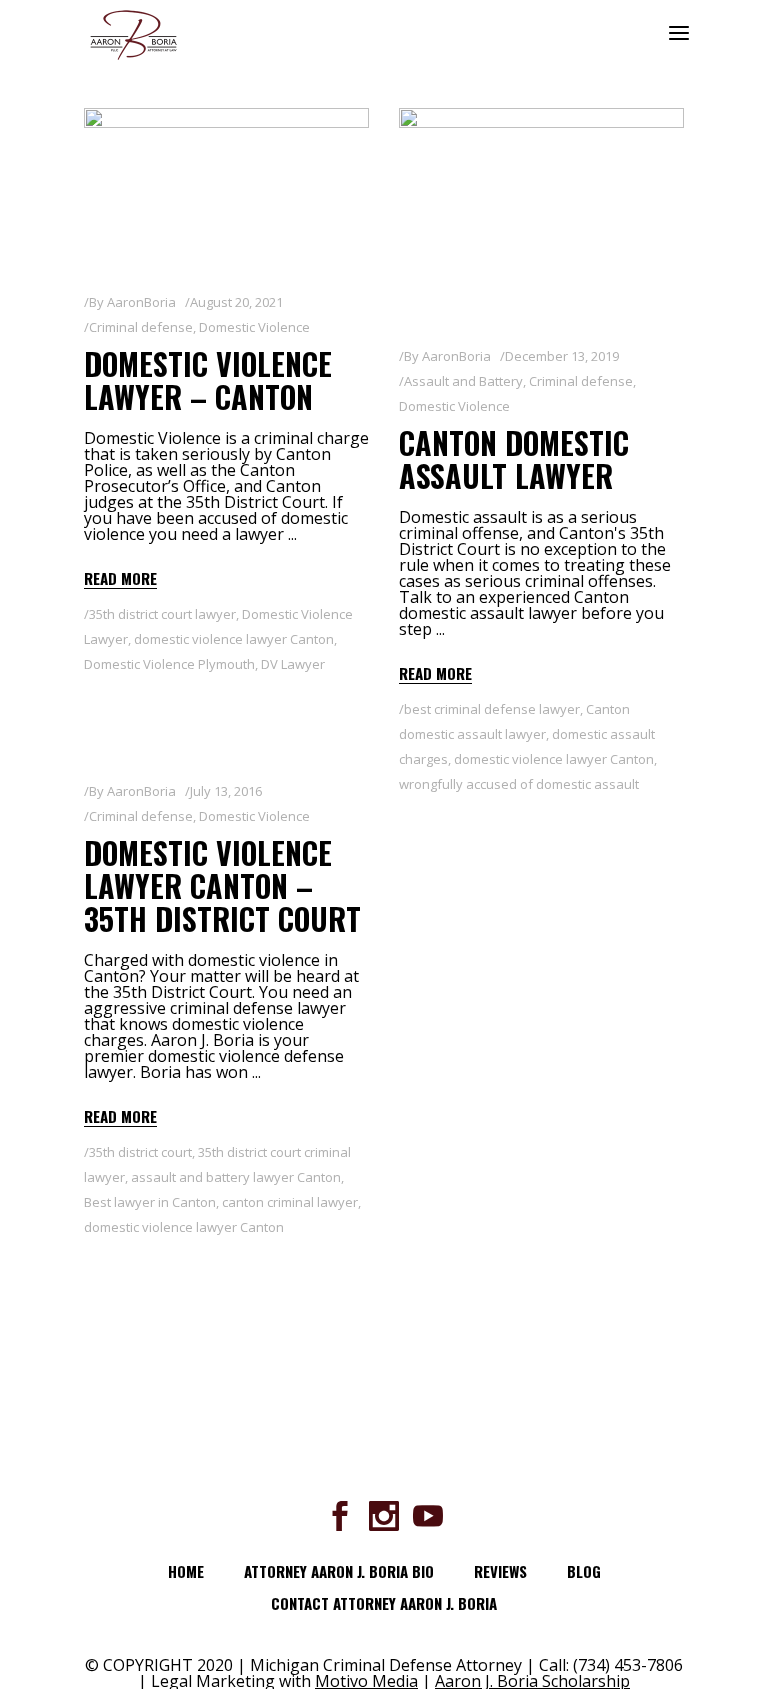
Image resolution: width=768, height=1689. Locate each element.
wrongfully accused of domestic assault (519, 784)
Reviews (500, 1571)
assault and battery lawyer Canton (236, 1177)
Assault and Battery (463, 381)
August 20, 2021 (236, 302)
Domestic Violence (254, 327)
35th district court (140, 1152)
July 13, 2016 (226, 791)
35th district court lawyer (162, 614)
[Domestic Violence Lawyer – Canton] (226, 188)
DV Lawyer (293, 664)
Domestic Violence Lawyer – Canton (208, 380)
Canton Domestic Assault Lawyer (514, 459)
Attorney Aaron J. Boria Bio (339, 1571)
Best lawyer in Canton (150, 1202)
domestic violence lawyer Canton (234, 639)
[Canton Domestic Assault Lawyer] (541, 215)
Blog (584, 1571)
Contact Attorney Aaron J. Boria (384, 1603)
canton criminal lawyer (290, 1202)
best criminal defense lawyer (492, 709)
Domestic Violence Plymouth (169, 664)
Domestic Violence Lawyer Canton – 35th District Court (222, 885)
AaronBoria (141, 302)
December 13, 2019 (562, 356)
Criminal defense (141, 327)
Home (186, 1571)
